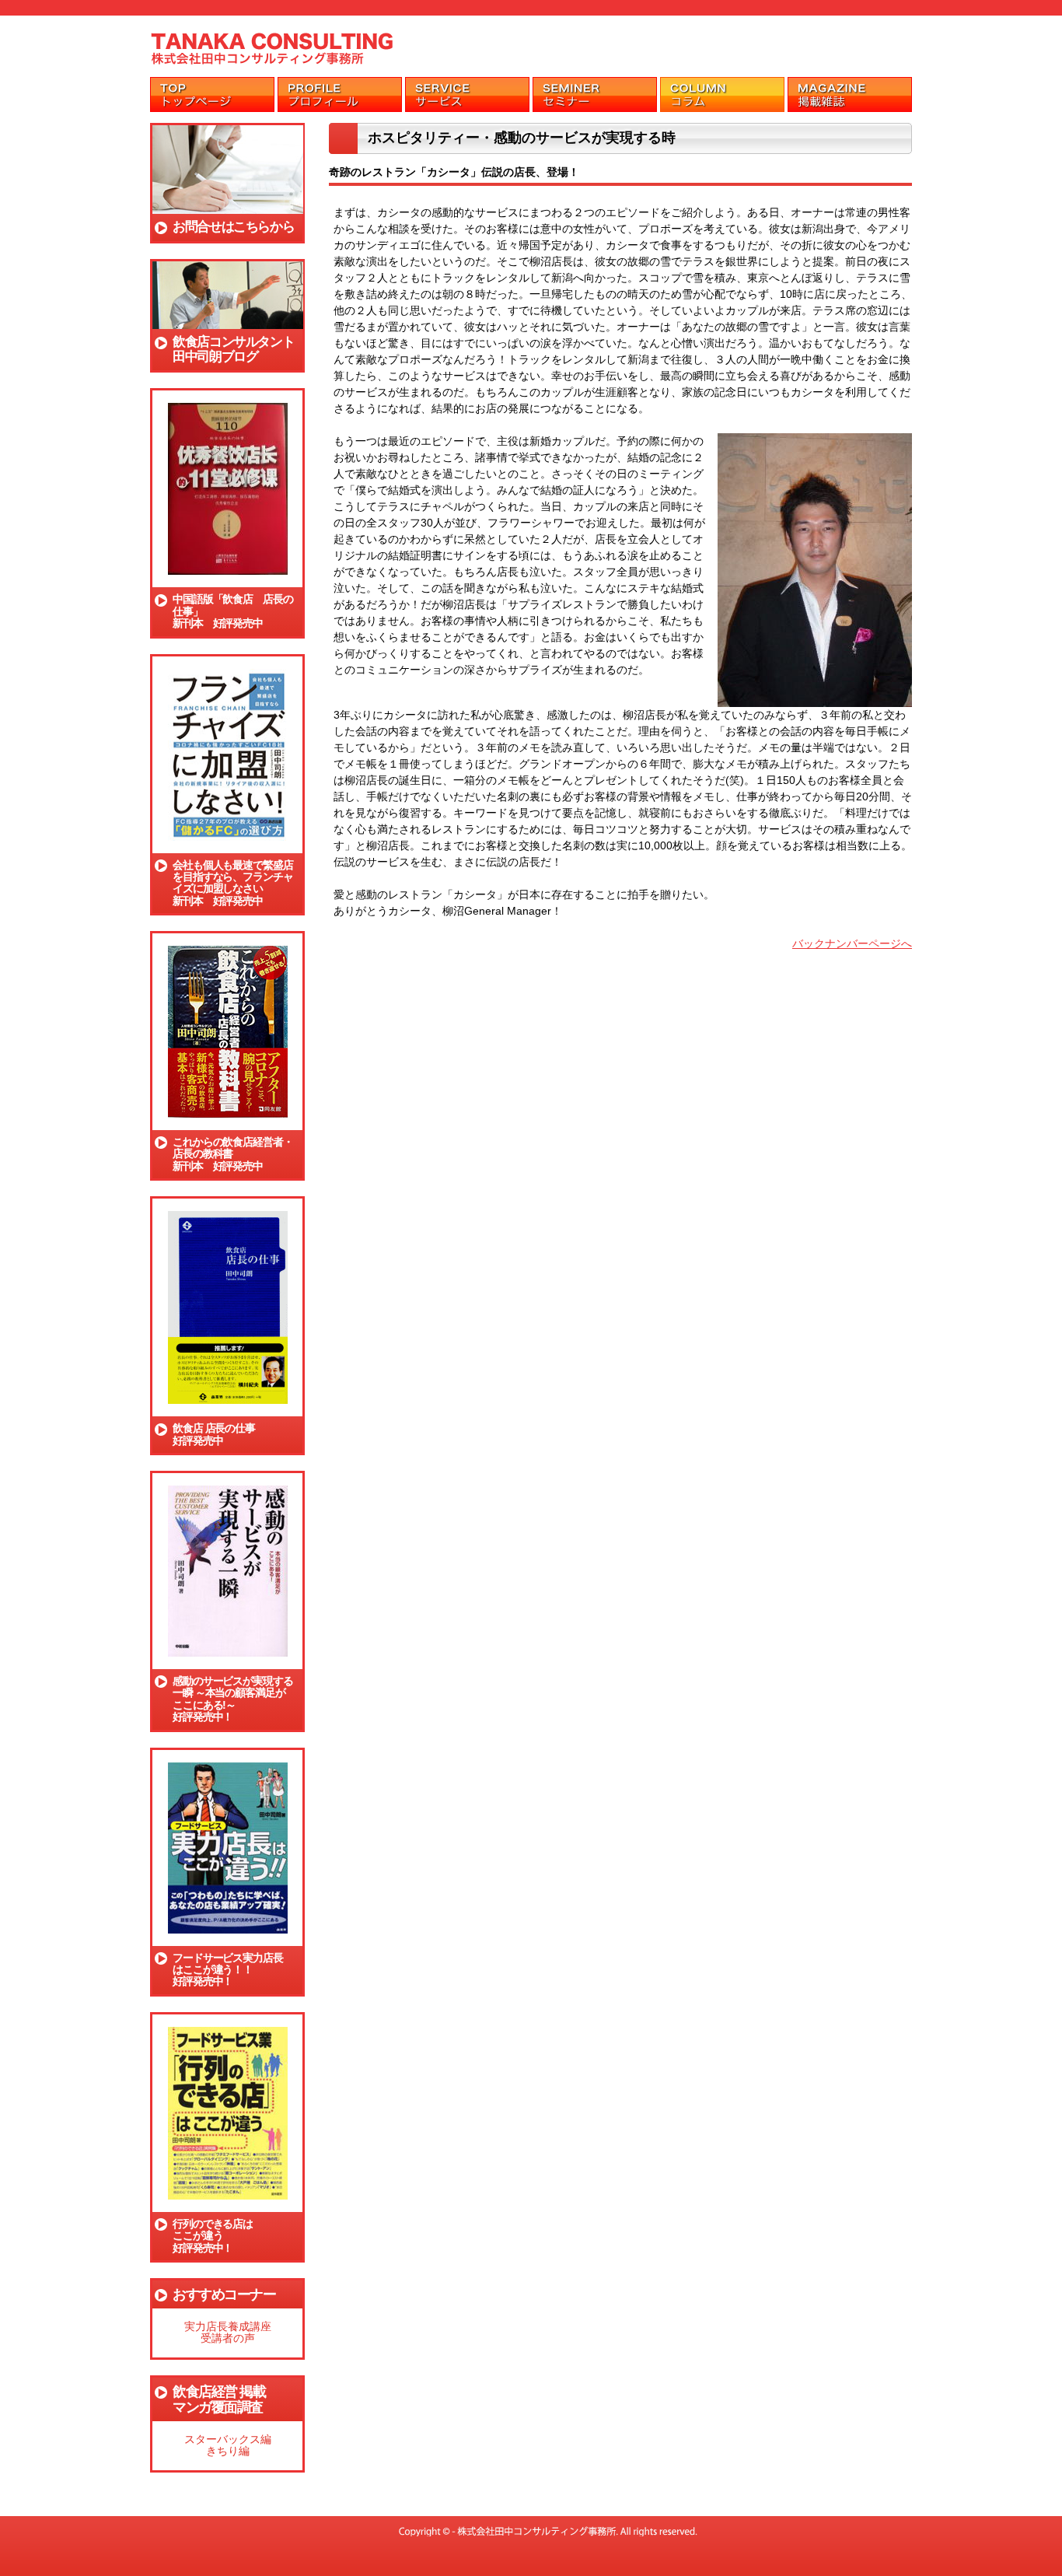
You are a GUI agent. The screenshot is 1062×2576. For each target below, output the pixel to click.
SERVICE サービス (467, 94)
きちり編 (228, 2451)
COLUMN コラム (722, 94)
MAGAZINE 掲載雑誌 (850, 94)
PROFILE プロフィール (340, 94)
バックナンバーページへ (852, 943)
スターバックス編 (228, 2439)
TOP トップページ (212, 94)
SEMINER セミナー (595, 94)
